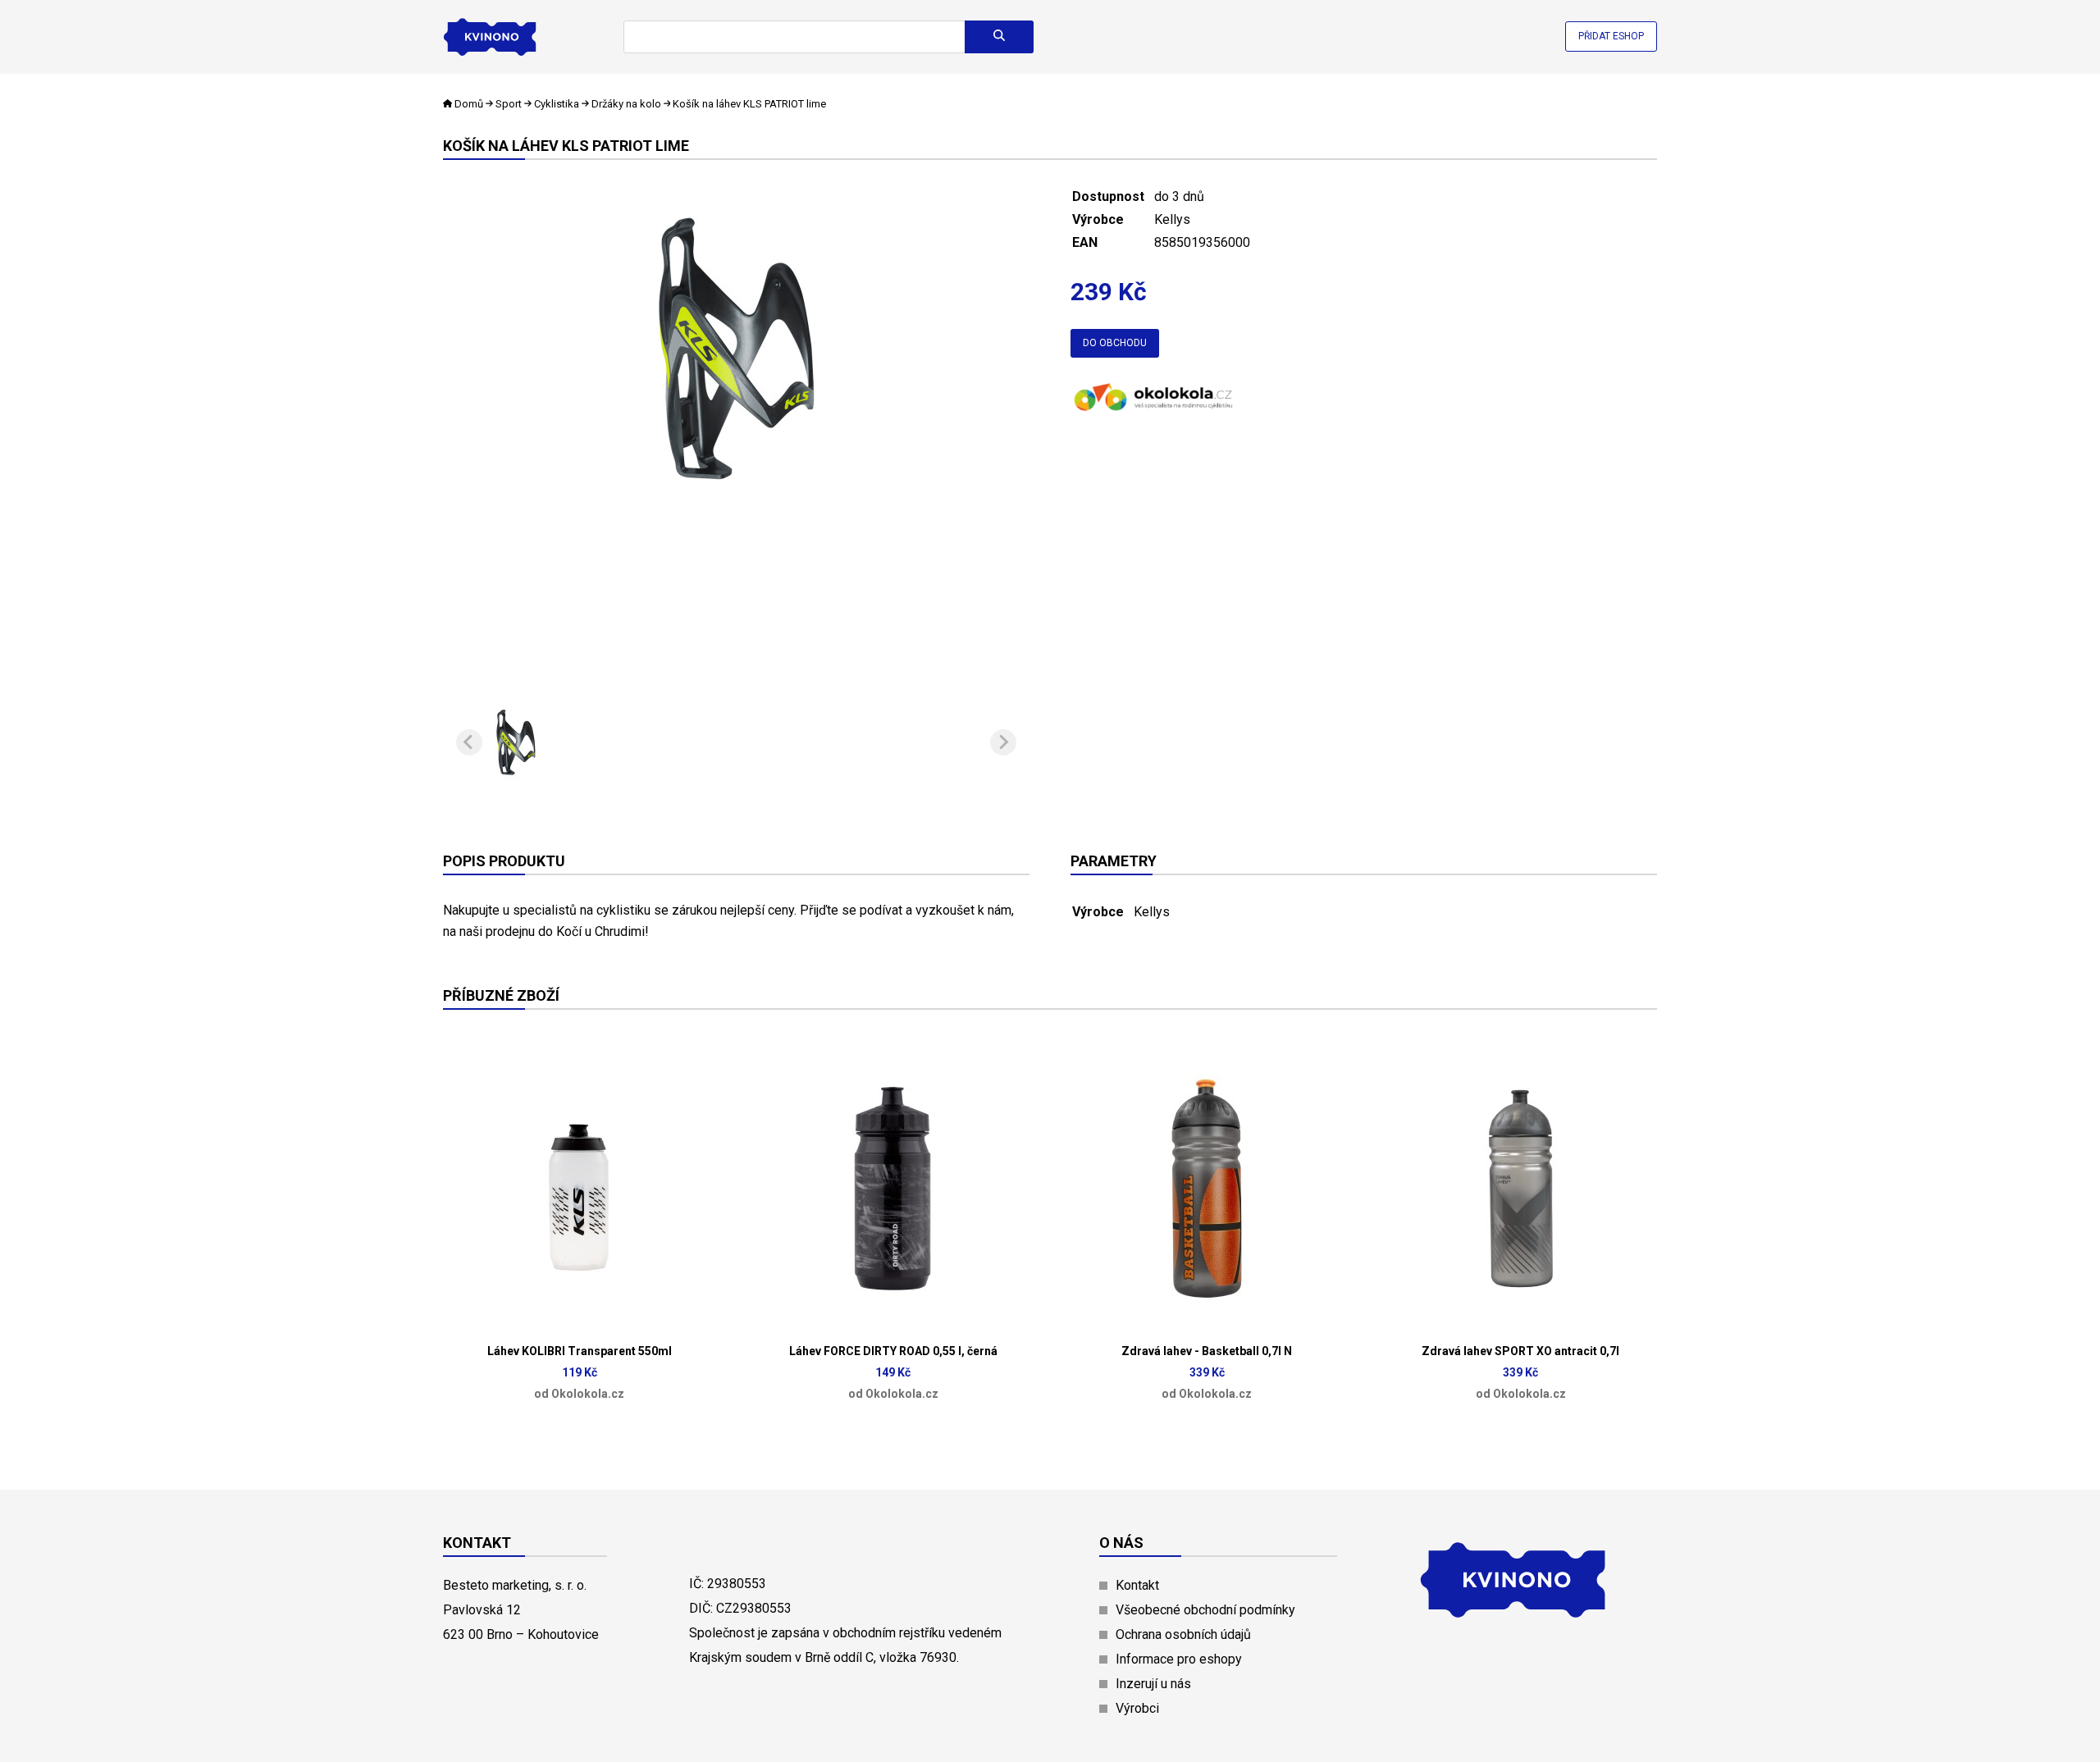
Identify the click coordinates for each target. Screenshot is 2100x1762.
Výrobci (1137, 1708)
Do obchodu (1115, 343)
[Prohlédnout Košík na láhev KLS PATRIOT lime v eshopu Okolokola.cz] (1153, 412)
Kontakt (1137, 1585)
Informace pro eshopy (1179, 1659)
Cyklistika (557, 104)
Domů (469, 104)
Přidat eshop (1611, 36)
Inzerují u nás (1153, 1684)
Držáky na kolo (628, 104)
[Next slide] (1003, 742)
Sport (509, 104)
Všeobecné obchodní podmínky (1205, 1610)
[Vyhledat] (999, 37)
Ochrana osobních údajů (1183, 1634)
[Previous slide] (469, 742)
